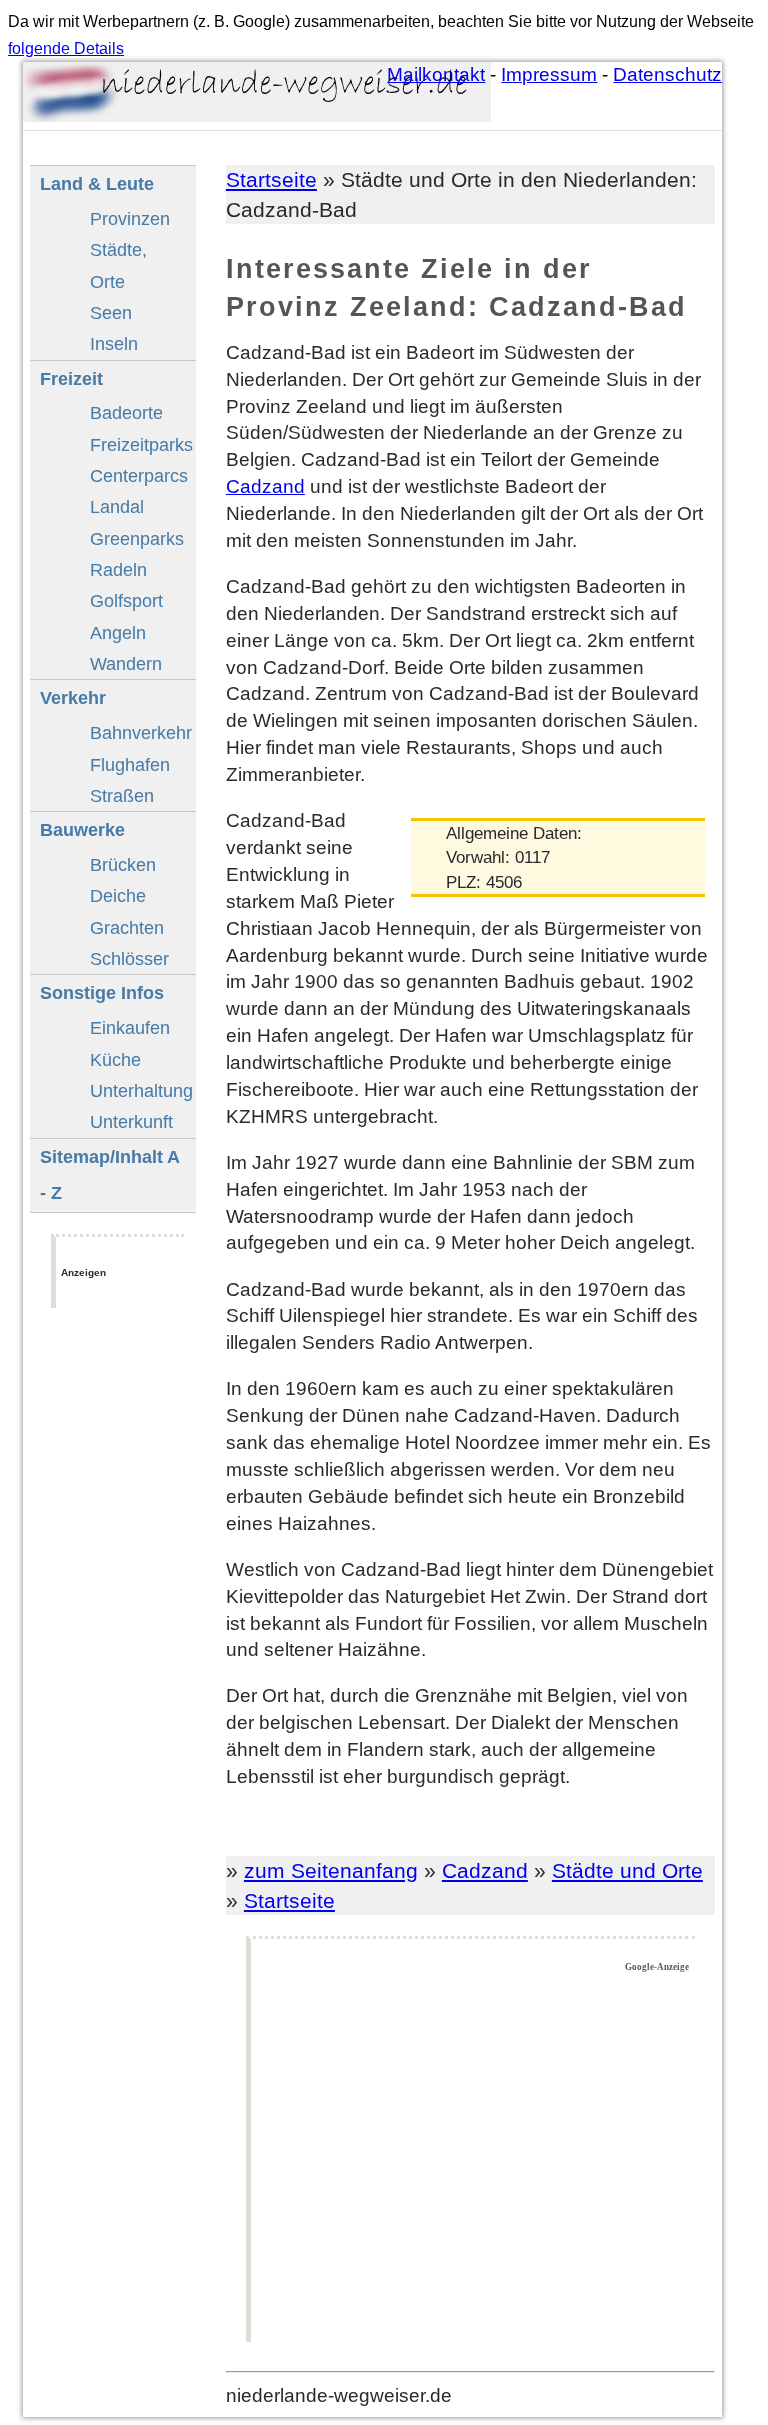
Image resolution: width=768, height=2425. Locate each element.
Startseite (271, 179)
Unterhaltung (141, 1090)
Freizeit (71, 378)
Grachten (127, 927)
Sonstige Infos (102, 992)
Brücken (123, 864)
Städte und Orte (627, 1870)
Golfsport (126, 600)
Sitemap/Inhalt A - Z (110, 1175)
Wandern (126, 663)
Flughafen (130, 764)
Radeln (118, 569)
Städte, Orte (118, 265)
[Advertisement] (473, 2157)
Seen (111, 312)
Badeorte (126, 412)
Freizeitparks (141, 444)
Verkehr (73, 697)
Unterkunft (131, 1121)
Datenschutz (667, 74)
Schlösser (129, 958)
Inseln (114, 343)
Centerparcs (139, 475)
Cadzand (265, 486)
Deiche (118, 895)
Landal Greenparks (137, 522)
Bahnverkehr (141, 732)
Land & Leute (97, 183)
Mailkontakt (436, 74)
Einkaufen (130, 1027)
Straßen (122, 795)
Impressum (549, 74)
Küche (115, 1059)
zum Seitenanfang (331, 1870)
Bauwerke (82, 829)
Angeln (118, 632)
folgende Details (66, 48)
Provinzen (130, 218)
